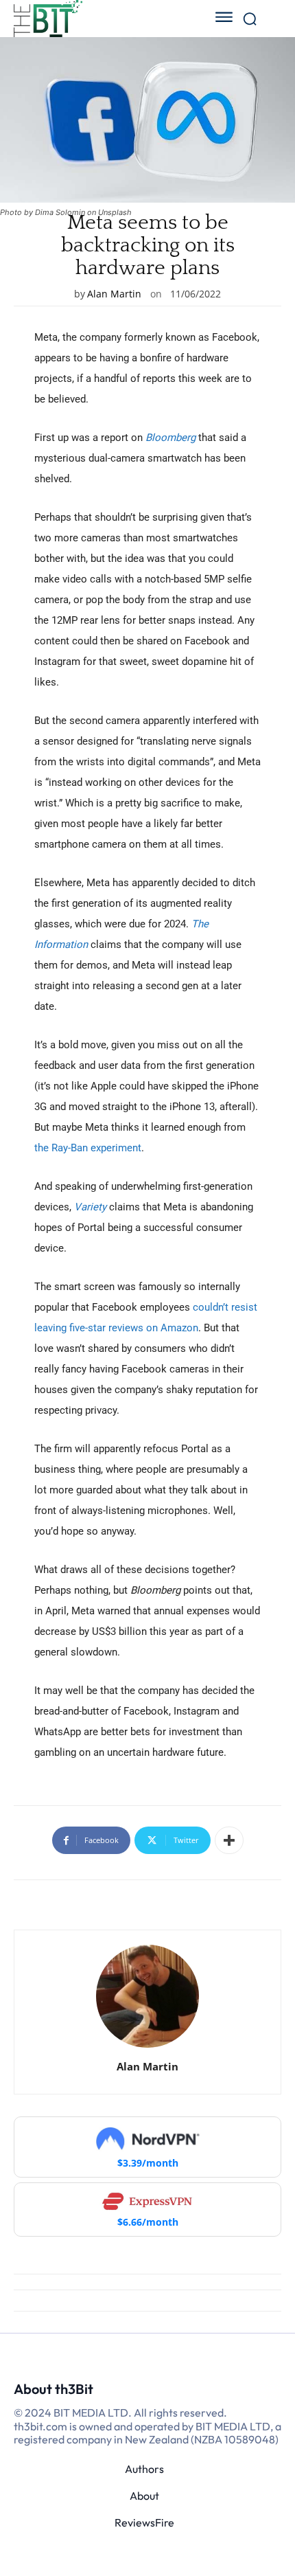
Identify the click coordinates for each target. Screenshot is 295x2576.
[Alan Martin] (147, 1996)
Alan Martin (114, 294)
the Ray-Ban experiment (88, 1148)
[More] (229, 1840)
